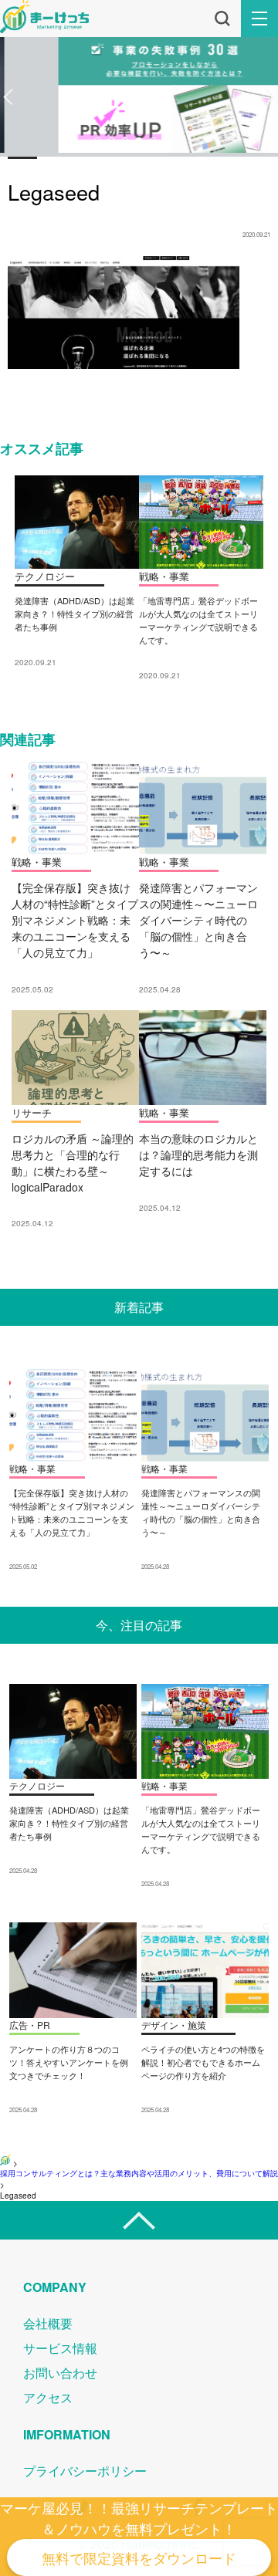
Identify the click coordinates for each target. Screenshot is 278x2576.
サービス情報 (60, 2348)
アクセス (48, 2397)
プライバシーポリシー (85, 2471)
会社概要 (48, 2323)
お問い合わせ (60, 2373)
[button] (8, 97)
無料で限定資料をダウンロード (139, 2557)
